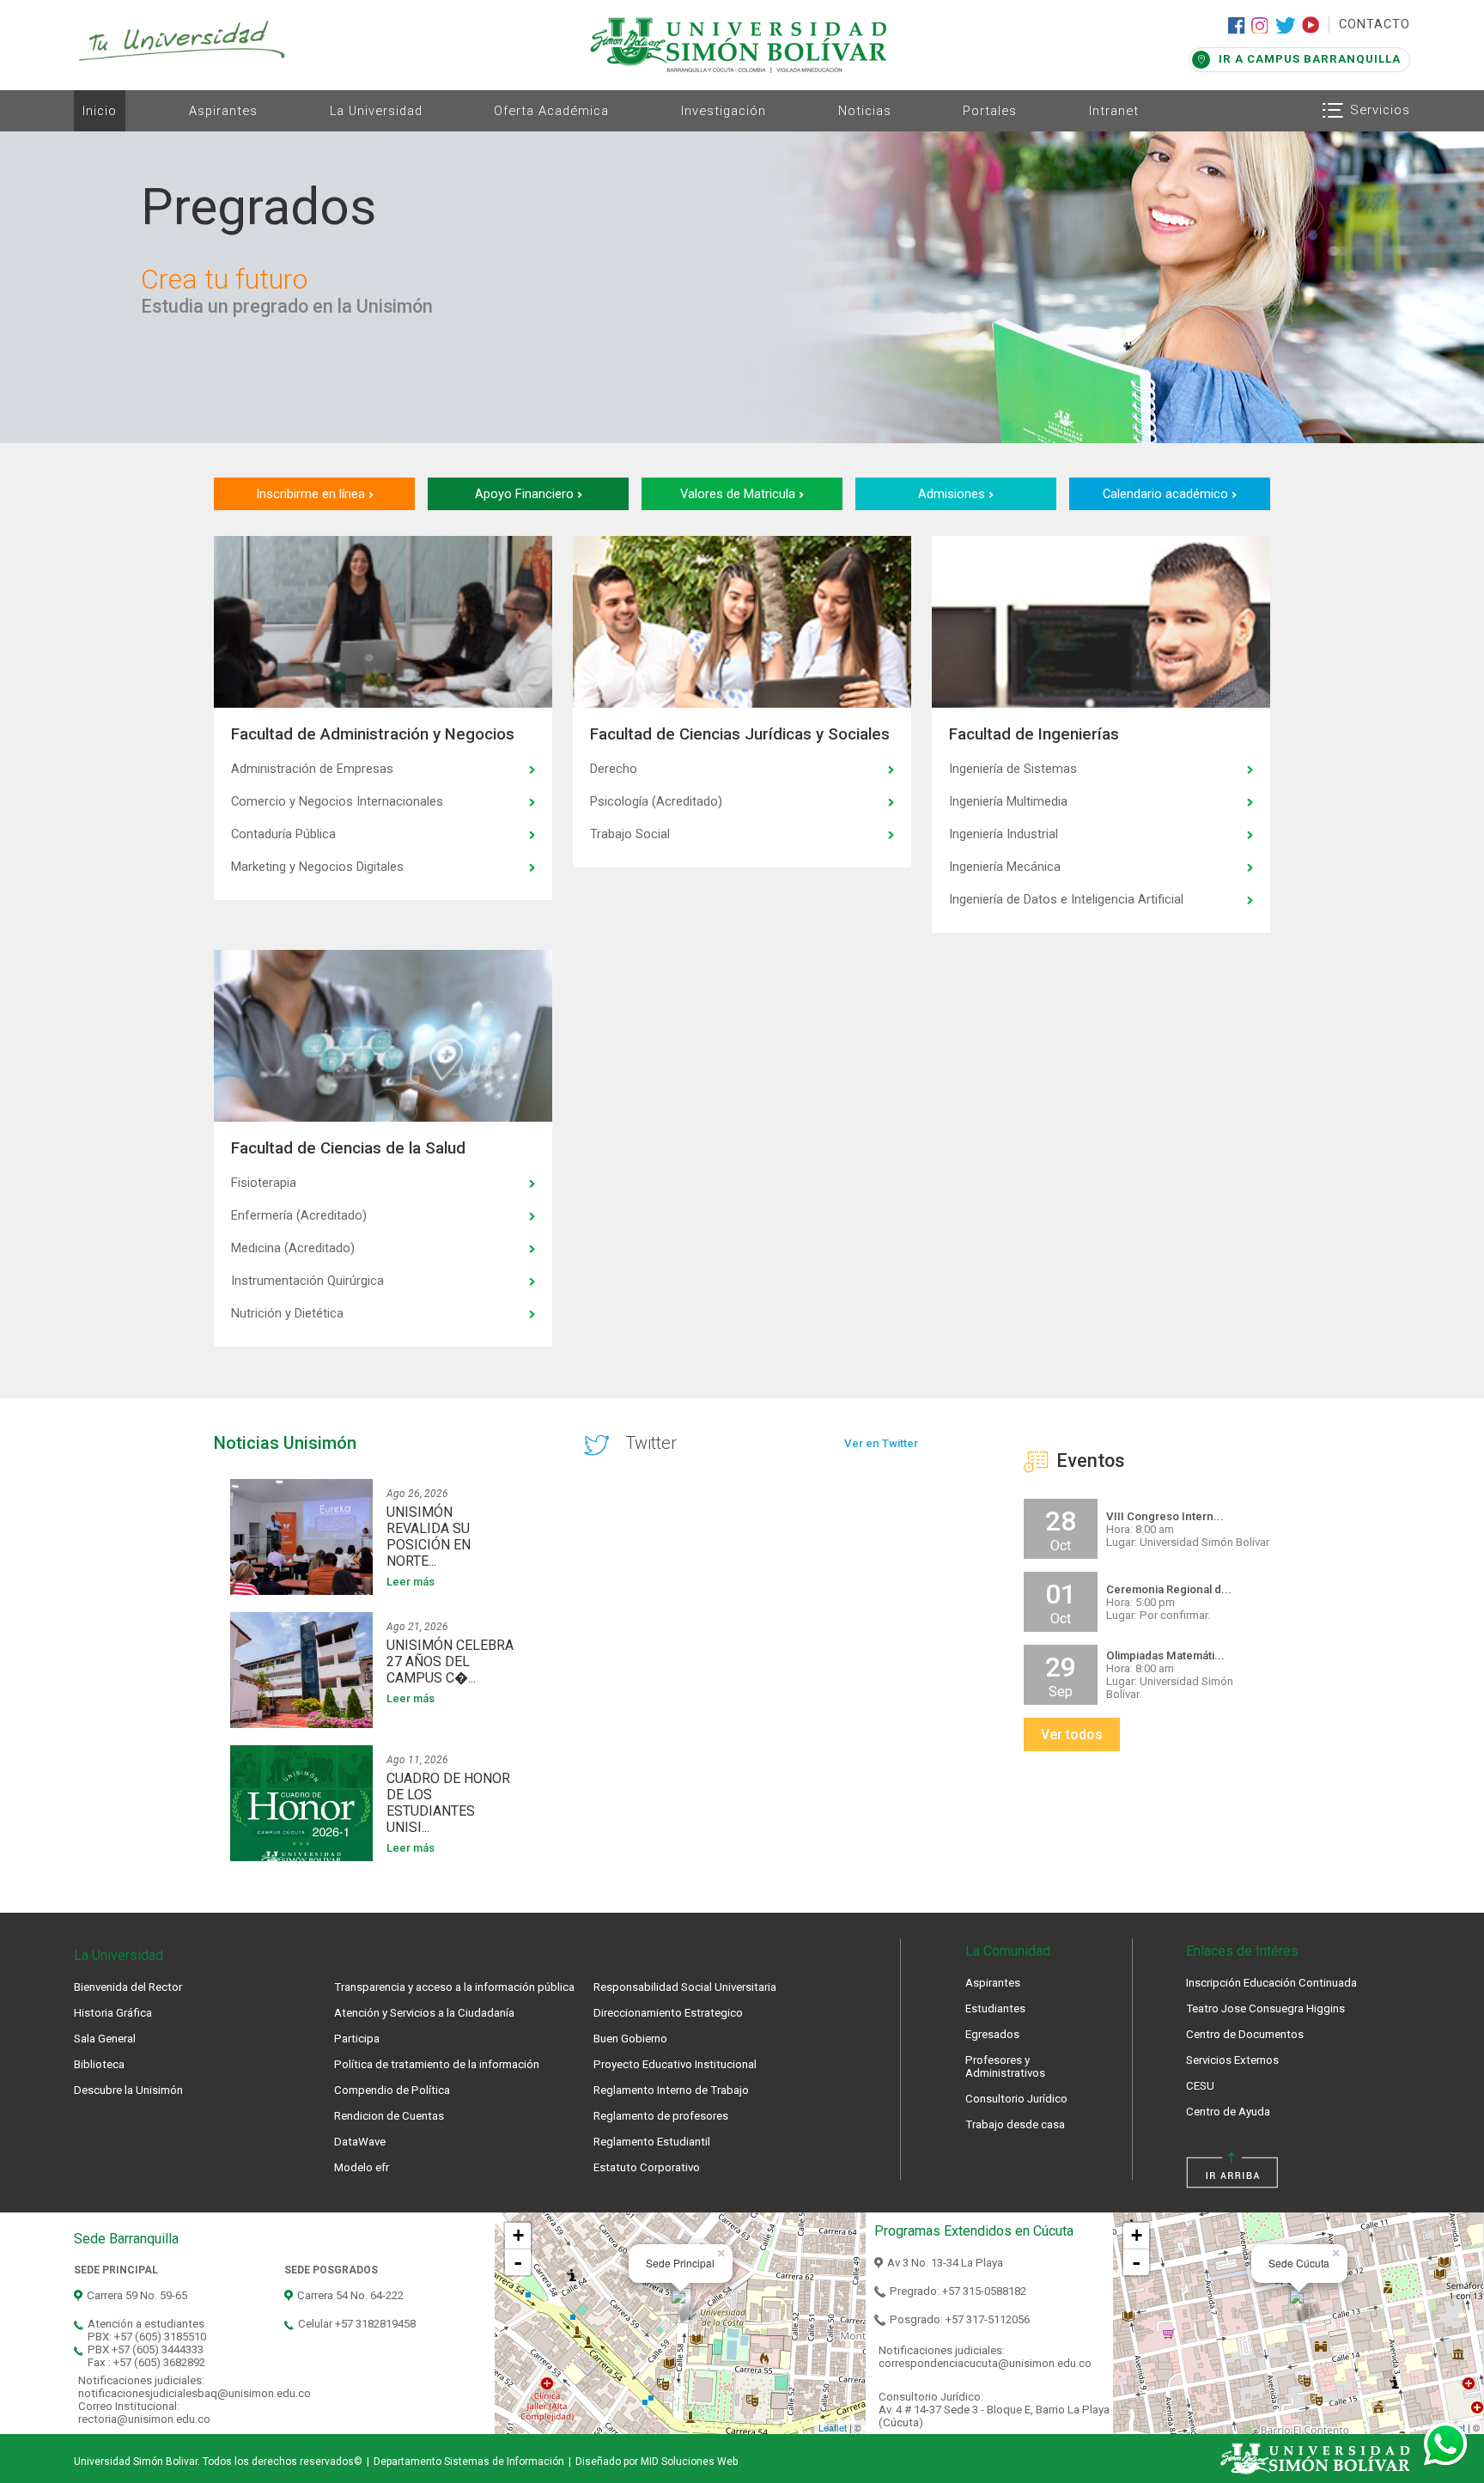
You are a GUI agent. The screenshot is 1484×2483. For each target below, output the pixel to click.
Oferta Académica (551, 111)
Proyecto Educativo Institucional (675, 2064)
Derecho (614, 769)
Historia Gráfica (113, 2013)
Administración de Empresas (312, 769)
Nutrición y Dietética (287, 1313)
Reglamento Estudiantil (652, 2142)
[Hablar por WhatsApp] (1445, 2444)
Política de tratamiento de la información (437, 2064)
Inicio (100, 111)
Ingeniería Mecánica (1005, 867)
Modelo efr (362, 2167)
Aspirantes (223, 111)
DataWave (360, 2142)
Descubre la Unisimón (128, 2090)
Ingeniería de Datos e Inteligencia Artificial (1066, 899)
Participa (357, 2039)
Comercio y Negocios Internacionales (337, 801)
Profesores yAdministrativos (1005, 2066)
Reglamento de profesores (661, 2116)
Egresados (992, 2034)
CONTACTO (1375, 24)
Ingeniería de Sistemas (1013, 769)
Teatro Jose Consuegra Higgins (1265, 2008)
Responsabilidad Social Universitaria (685, 1987)
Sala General (105, 2039)
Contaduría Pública (283, 834)
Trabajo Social (630, 834)
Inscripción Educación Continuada (1271, 1983)
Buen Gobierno (630, 2039)
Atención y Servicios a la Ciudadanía (424, 2013)
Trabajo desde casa (1015, 2124)
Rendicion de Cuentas (389, 2116)
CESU (1200, 2086)
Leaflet (833, 2427)
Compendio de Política (392, 2090)
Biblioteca (99, 2064)
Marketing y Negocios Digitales (317, 867)
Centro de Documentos (1245, 2034)
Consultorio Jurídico (1016, 2099)
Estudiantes (995, 2008)
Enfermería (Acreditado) (299, 1215)
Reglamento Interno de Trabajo (671, 2090)
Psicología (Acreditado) (656, 801)
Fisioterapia (264, 1183)
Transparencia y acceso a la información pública (454, 1987)
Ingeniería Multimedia (1008, 801)
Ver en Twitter (881, 1443)
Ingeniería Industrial (1004, 834)
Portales (990, 111)
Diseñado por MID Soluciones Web (657, 2462)
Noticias (865, 111)
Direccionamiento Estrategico (668, 2013)
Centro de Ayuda (1228, 2112)
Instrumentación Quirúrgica (307, 1281)
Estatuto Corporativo (647, 2167)
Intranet (1114, 111)
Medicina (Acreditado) (293, 1248)
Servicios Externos (1232, 2060)
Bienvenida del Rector (128, 1987)
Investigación (724, 111)
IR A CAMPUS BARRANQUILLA (1310, 59)
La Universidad (376, 111)
